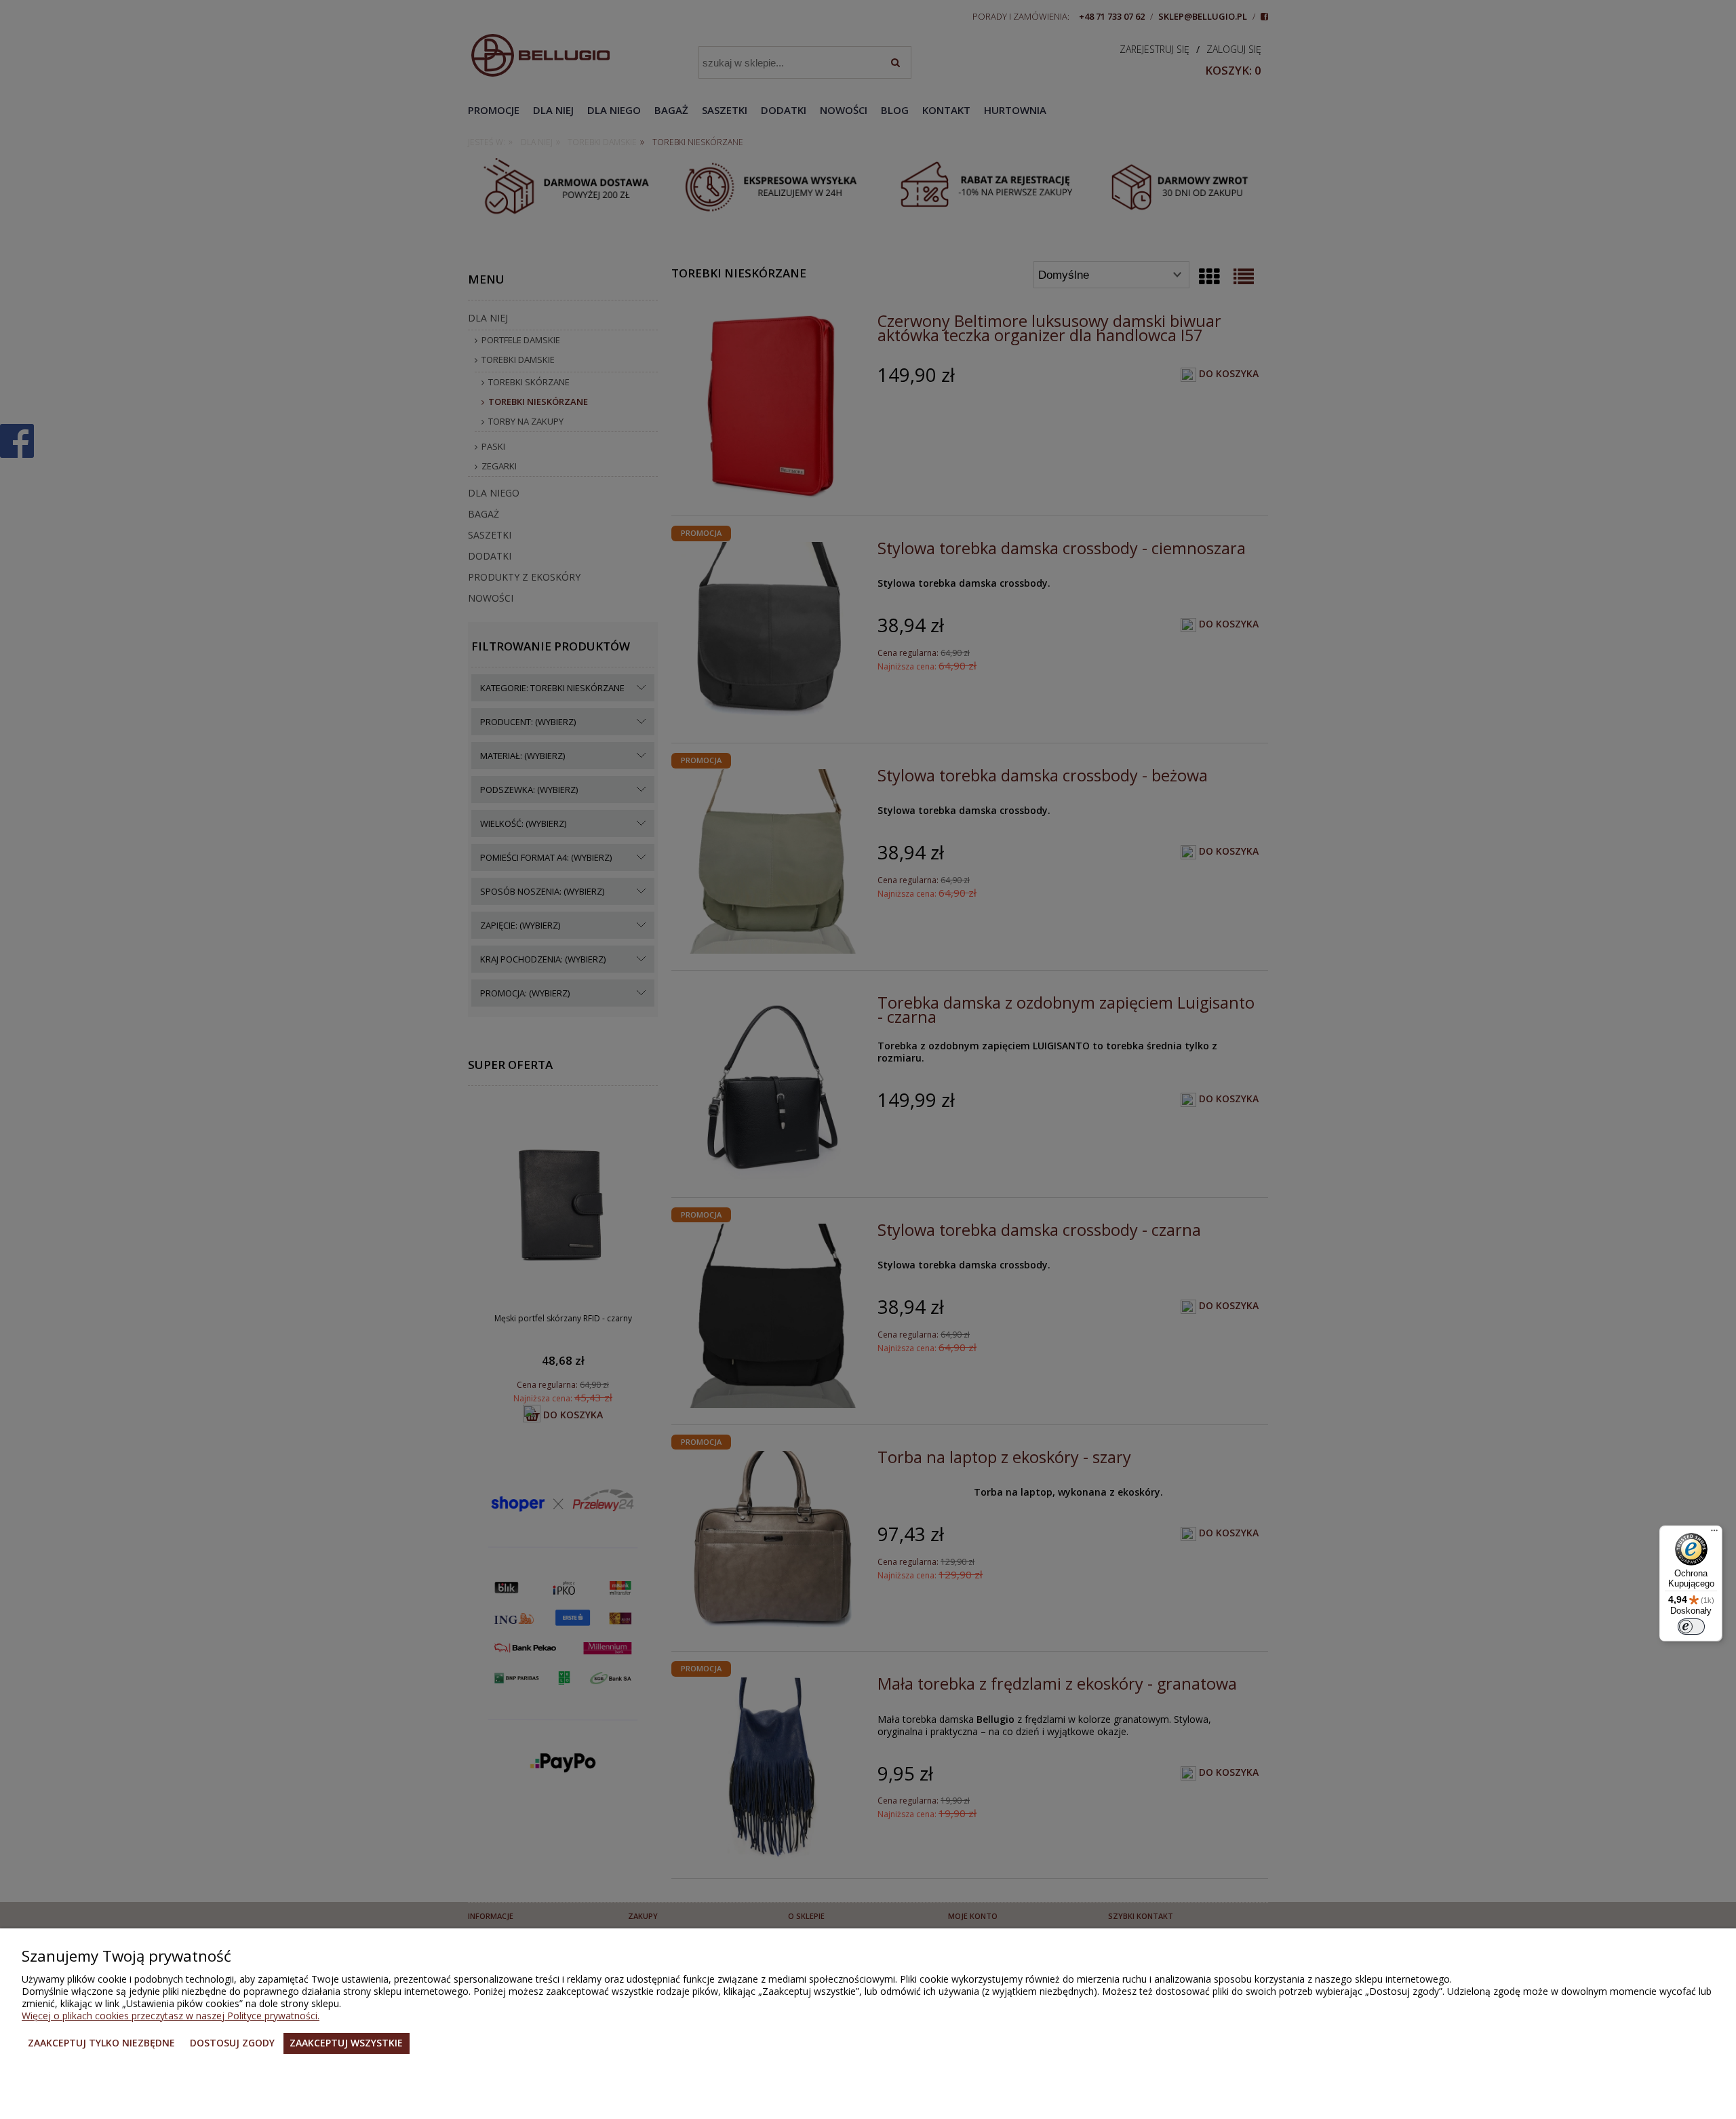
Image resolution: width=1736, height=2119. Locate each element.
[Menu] (1714, 1534)
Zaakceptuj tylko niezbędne (101, 2043)
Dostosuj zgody (232, 2043)
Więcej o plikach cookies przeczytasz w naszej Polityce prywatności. (171, 2016)
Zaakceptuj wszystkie (346, 2043)
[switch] (1691, 1627)
